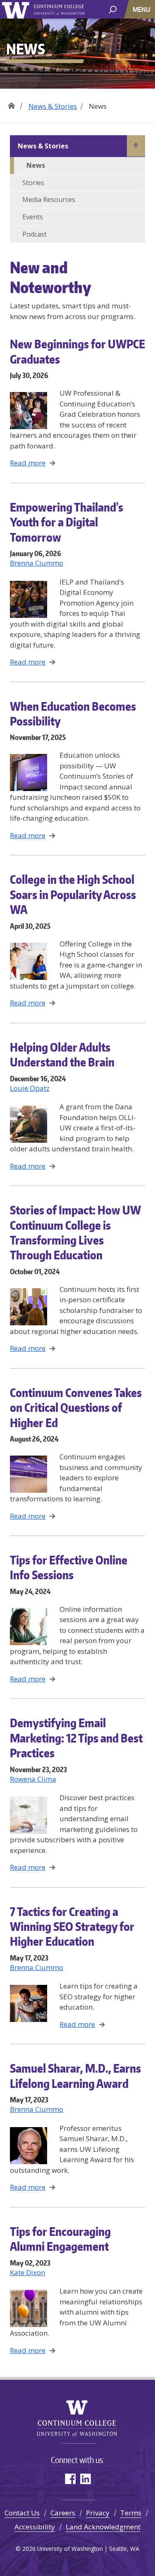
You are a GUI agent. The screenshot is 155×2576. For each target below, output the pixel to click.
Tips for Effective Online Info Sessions (69, 1567)
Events (33, 217)
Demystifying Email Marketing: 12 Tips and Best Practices (76, 1738)
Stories (33, 183)
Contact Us (22, 2513)
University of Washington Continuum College (77, 2419)
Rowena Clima (33, 1779)
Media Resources (49, 200)
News (36, 165)
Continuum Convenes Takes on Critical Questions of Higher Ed (76, 1408)
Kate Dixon (27, 2272)
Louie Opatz (30, 1088)
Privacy (98, 2513)
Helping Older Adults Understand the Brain (62, 1054)
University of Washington (17, 9)
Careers (63, 2513)
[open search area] (113, 9)
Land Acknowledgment (103, 2527)
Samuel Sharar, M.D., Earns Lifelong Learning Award (75, 2076)
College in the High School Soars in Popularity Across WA (73, 894)
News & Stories (53, 106)
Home (11, 103)
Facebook (70, 2479)
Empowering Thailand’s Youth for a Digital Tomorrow (67, 522)
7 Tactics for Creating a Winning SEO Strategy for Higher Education (72, 1927)
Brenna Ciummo (37, 563)
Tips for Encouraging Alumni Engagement (60, 2239)
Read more (28, 463)
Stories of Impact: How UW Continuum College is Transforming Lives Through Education (75, 1232)
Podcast (35, 234)
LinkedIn (85, 2479)
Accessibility (35, 2527)
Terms (131, 2513)
